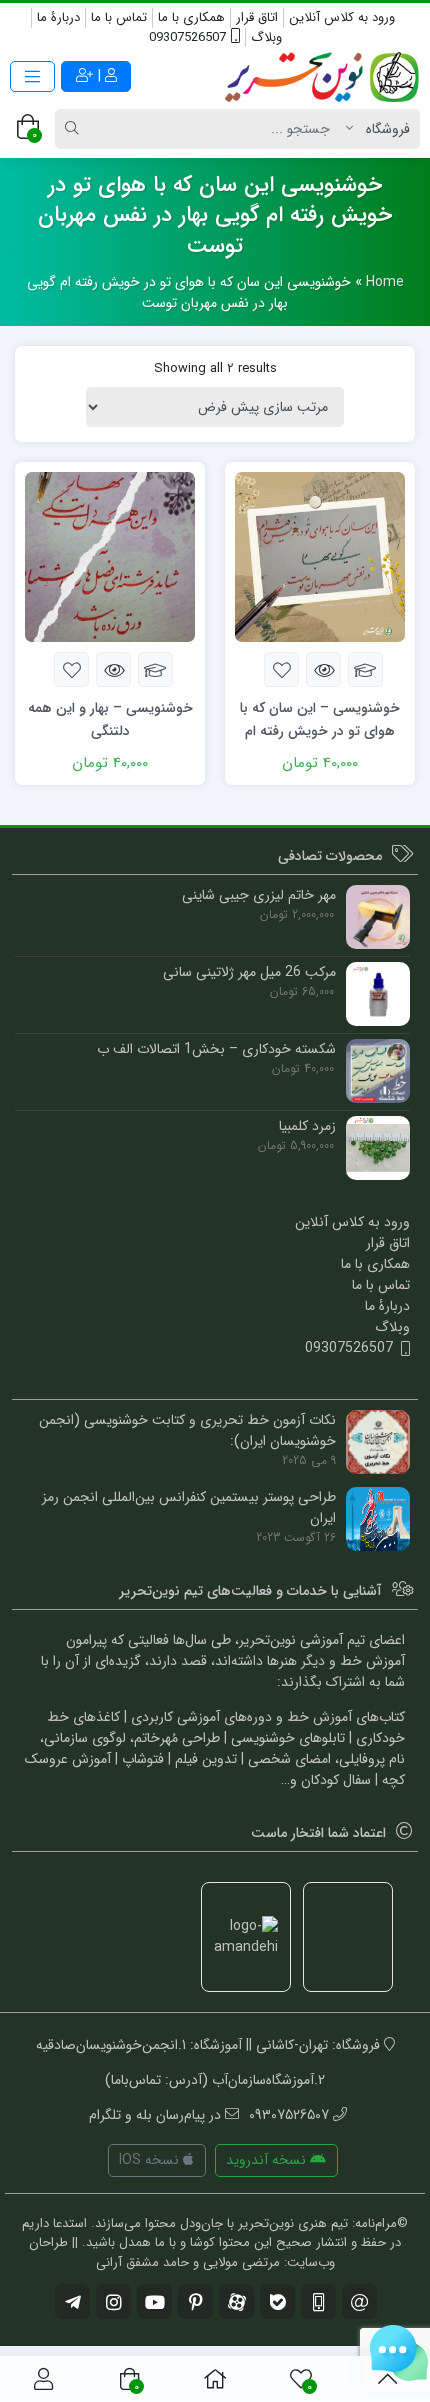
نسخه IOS (151, 2160)
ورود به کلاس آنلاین (342, 17)
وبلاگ (266, 37)
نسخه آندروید (268, 2160)
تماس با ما (119, 17)
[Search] (75, 129)
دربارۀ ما (58, 17)
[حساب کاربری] (43, 2379)
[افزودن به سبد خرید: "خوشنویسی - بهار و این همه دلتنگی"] (155, 669)
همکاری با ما (191, 17)
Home (385, 282)
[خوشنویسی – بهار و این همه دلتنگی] (110, 556)
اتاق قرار (257, 17)
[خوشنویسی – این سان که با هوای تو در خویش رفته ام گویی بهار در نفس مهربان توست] (320, 556)
